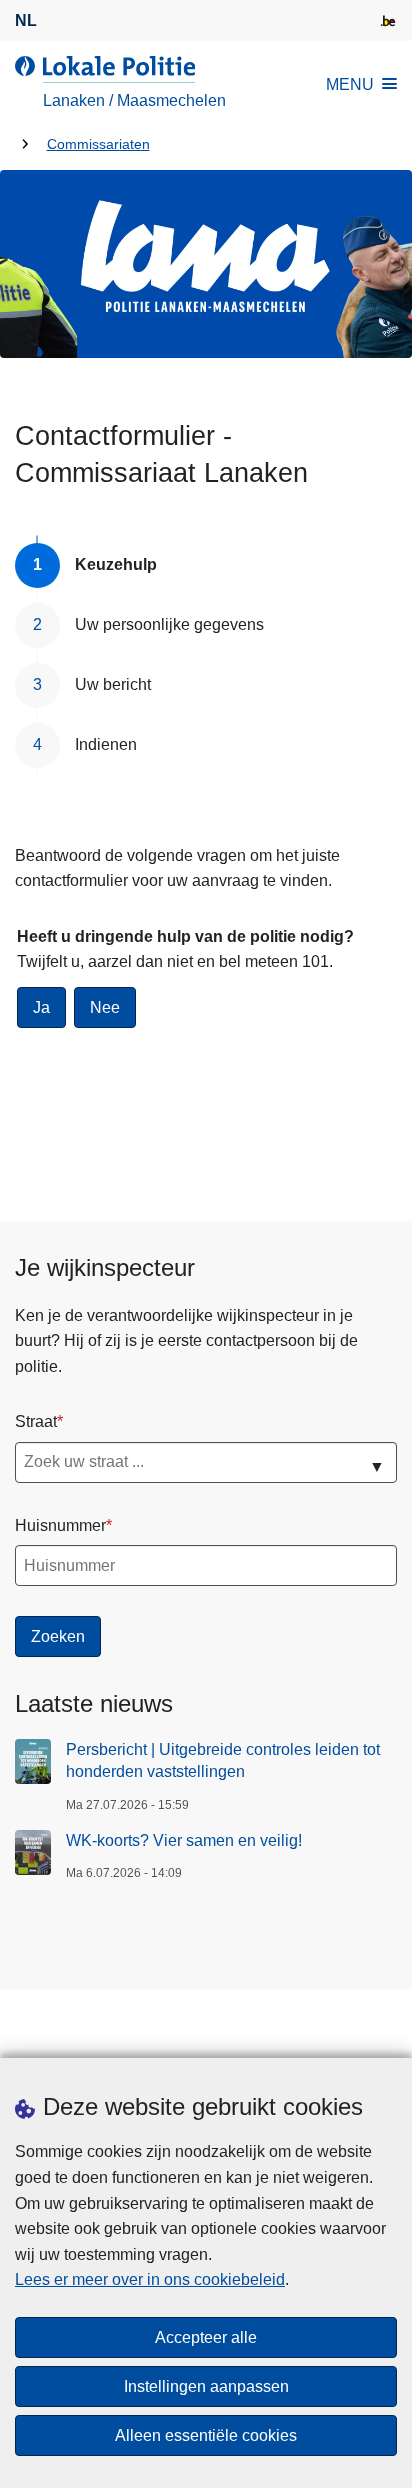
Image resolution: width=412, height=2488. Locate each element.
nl (26, 20)
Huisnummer (60, 1525)
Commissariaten (98, 144)
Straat (36, 1421)
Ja (41, 1007)
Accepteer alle (206, 2337)
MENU (350, 84)
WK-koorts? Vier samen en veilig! (184, 1840)
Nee (105, 1007)
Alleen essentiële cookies (206, 2435)
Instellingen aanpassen (206, 2386)
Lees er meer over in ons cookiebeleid (150, 2279)
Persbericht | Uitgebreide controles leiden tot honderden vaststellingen (223, 1760)
